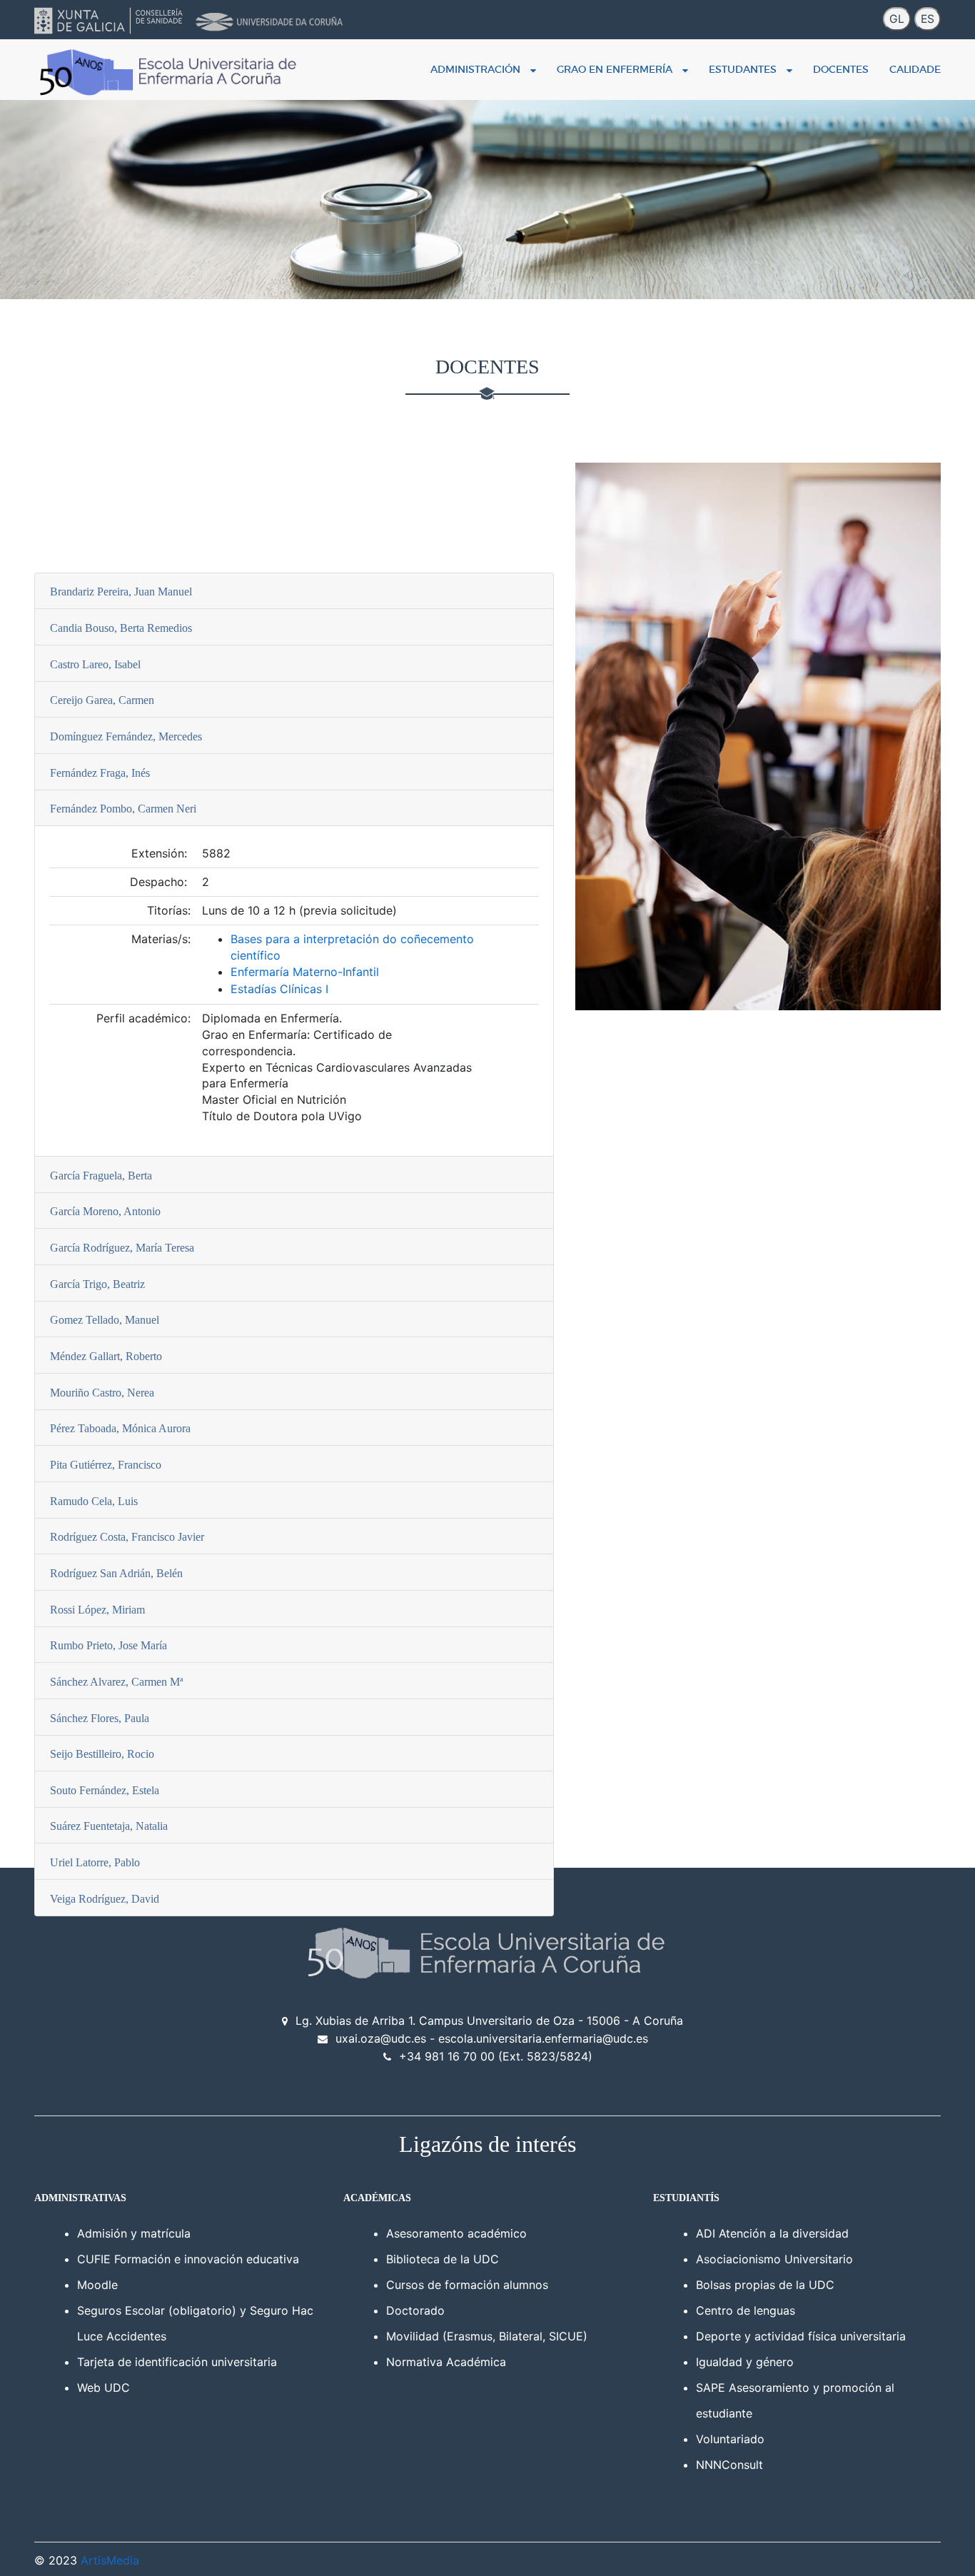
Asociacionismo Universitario (774, 2259)
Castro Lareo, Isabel (95, 664)
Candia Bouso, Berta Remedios (121, 628)
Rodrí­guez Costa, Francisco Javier (127, 1537)
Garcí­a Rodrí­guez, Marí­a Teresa (122, 1248)
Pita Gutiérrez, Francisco (106, 1465)
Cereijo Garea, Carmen (102, 700)
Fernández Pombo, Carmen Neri (123, 809)
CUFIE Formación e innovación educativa (188, 2259)
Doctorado (415, 2310)
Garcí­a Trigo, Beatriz (97, 1284)
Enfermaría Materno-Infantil (305, 972)
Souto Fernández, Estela (105, 1790)
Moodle (97, 2285)
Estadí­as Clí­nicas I (279, 989)
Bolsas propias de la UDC (765, 2285)
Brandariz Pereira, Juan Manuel (121, 592)
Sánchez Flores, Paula (100, 1718)
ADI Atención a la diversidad (772, 2233)
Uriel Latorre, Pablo (95, 1862)
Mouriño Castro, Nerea (102, 1393)
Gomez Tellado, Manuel (105, 1320)
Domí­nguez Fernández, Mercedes (126, 736)
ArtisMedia (110, 2560)
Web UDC (103, 2388)
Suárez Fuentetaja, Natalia (109, 1826)
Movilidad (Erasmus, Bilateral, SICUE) (487, 2336)
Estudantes (746, 69)
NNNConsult (729, 2465)
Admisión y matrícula (134, 2233)
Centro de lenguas (746, 2310)
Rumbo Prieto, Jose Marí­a (108, 1645)
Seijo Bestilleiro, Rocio (102, 1754)
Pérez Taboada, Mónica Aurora (120, 1428)
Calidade (915, 69)
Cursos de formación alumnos (467, 2285)
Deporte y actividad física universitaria (801, 2336)
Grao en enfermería (617, 69)
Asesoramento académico (456, 2233)
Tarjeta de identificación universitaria (177, 2362)
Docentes (841, 69)
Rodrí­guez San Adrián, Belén (116, 1573)
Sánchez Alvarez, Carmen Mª (116, 1682)
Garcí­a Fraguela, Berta (101, 1176)
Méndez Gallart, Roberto (106, 1356)
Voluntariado (730, 2439)
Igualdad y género (745, 2362)
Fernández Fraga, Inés (100, 773)
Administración (478, 69)
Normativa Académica (446, 2362)
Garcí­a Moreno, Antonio (105, 1211)
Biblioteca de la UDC (443, 2259)
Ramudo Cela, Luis (94, 1501)
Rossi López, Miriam (97, 1610)
